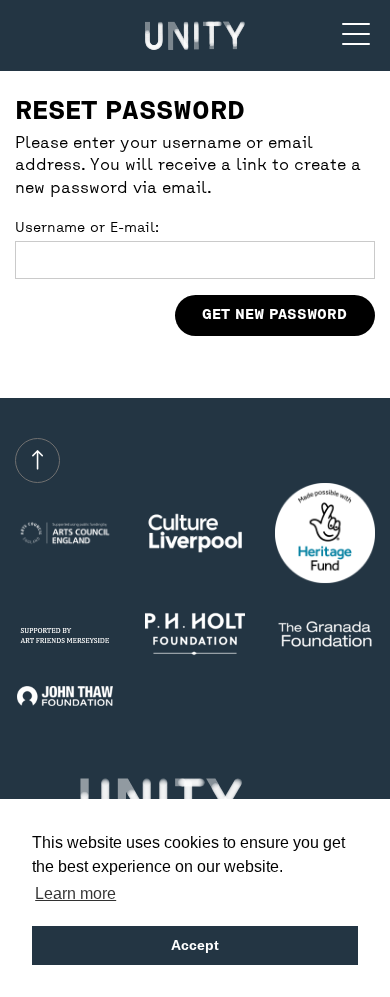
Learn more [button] (75, 893)
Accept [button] (195, 945)
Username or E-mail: (87, 228)
